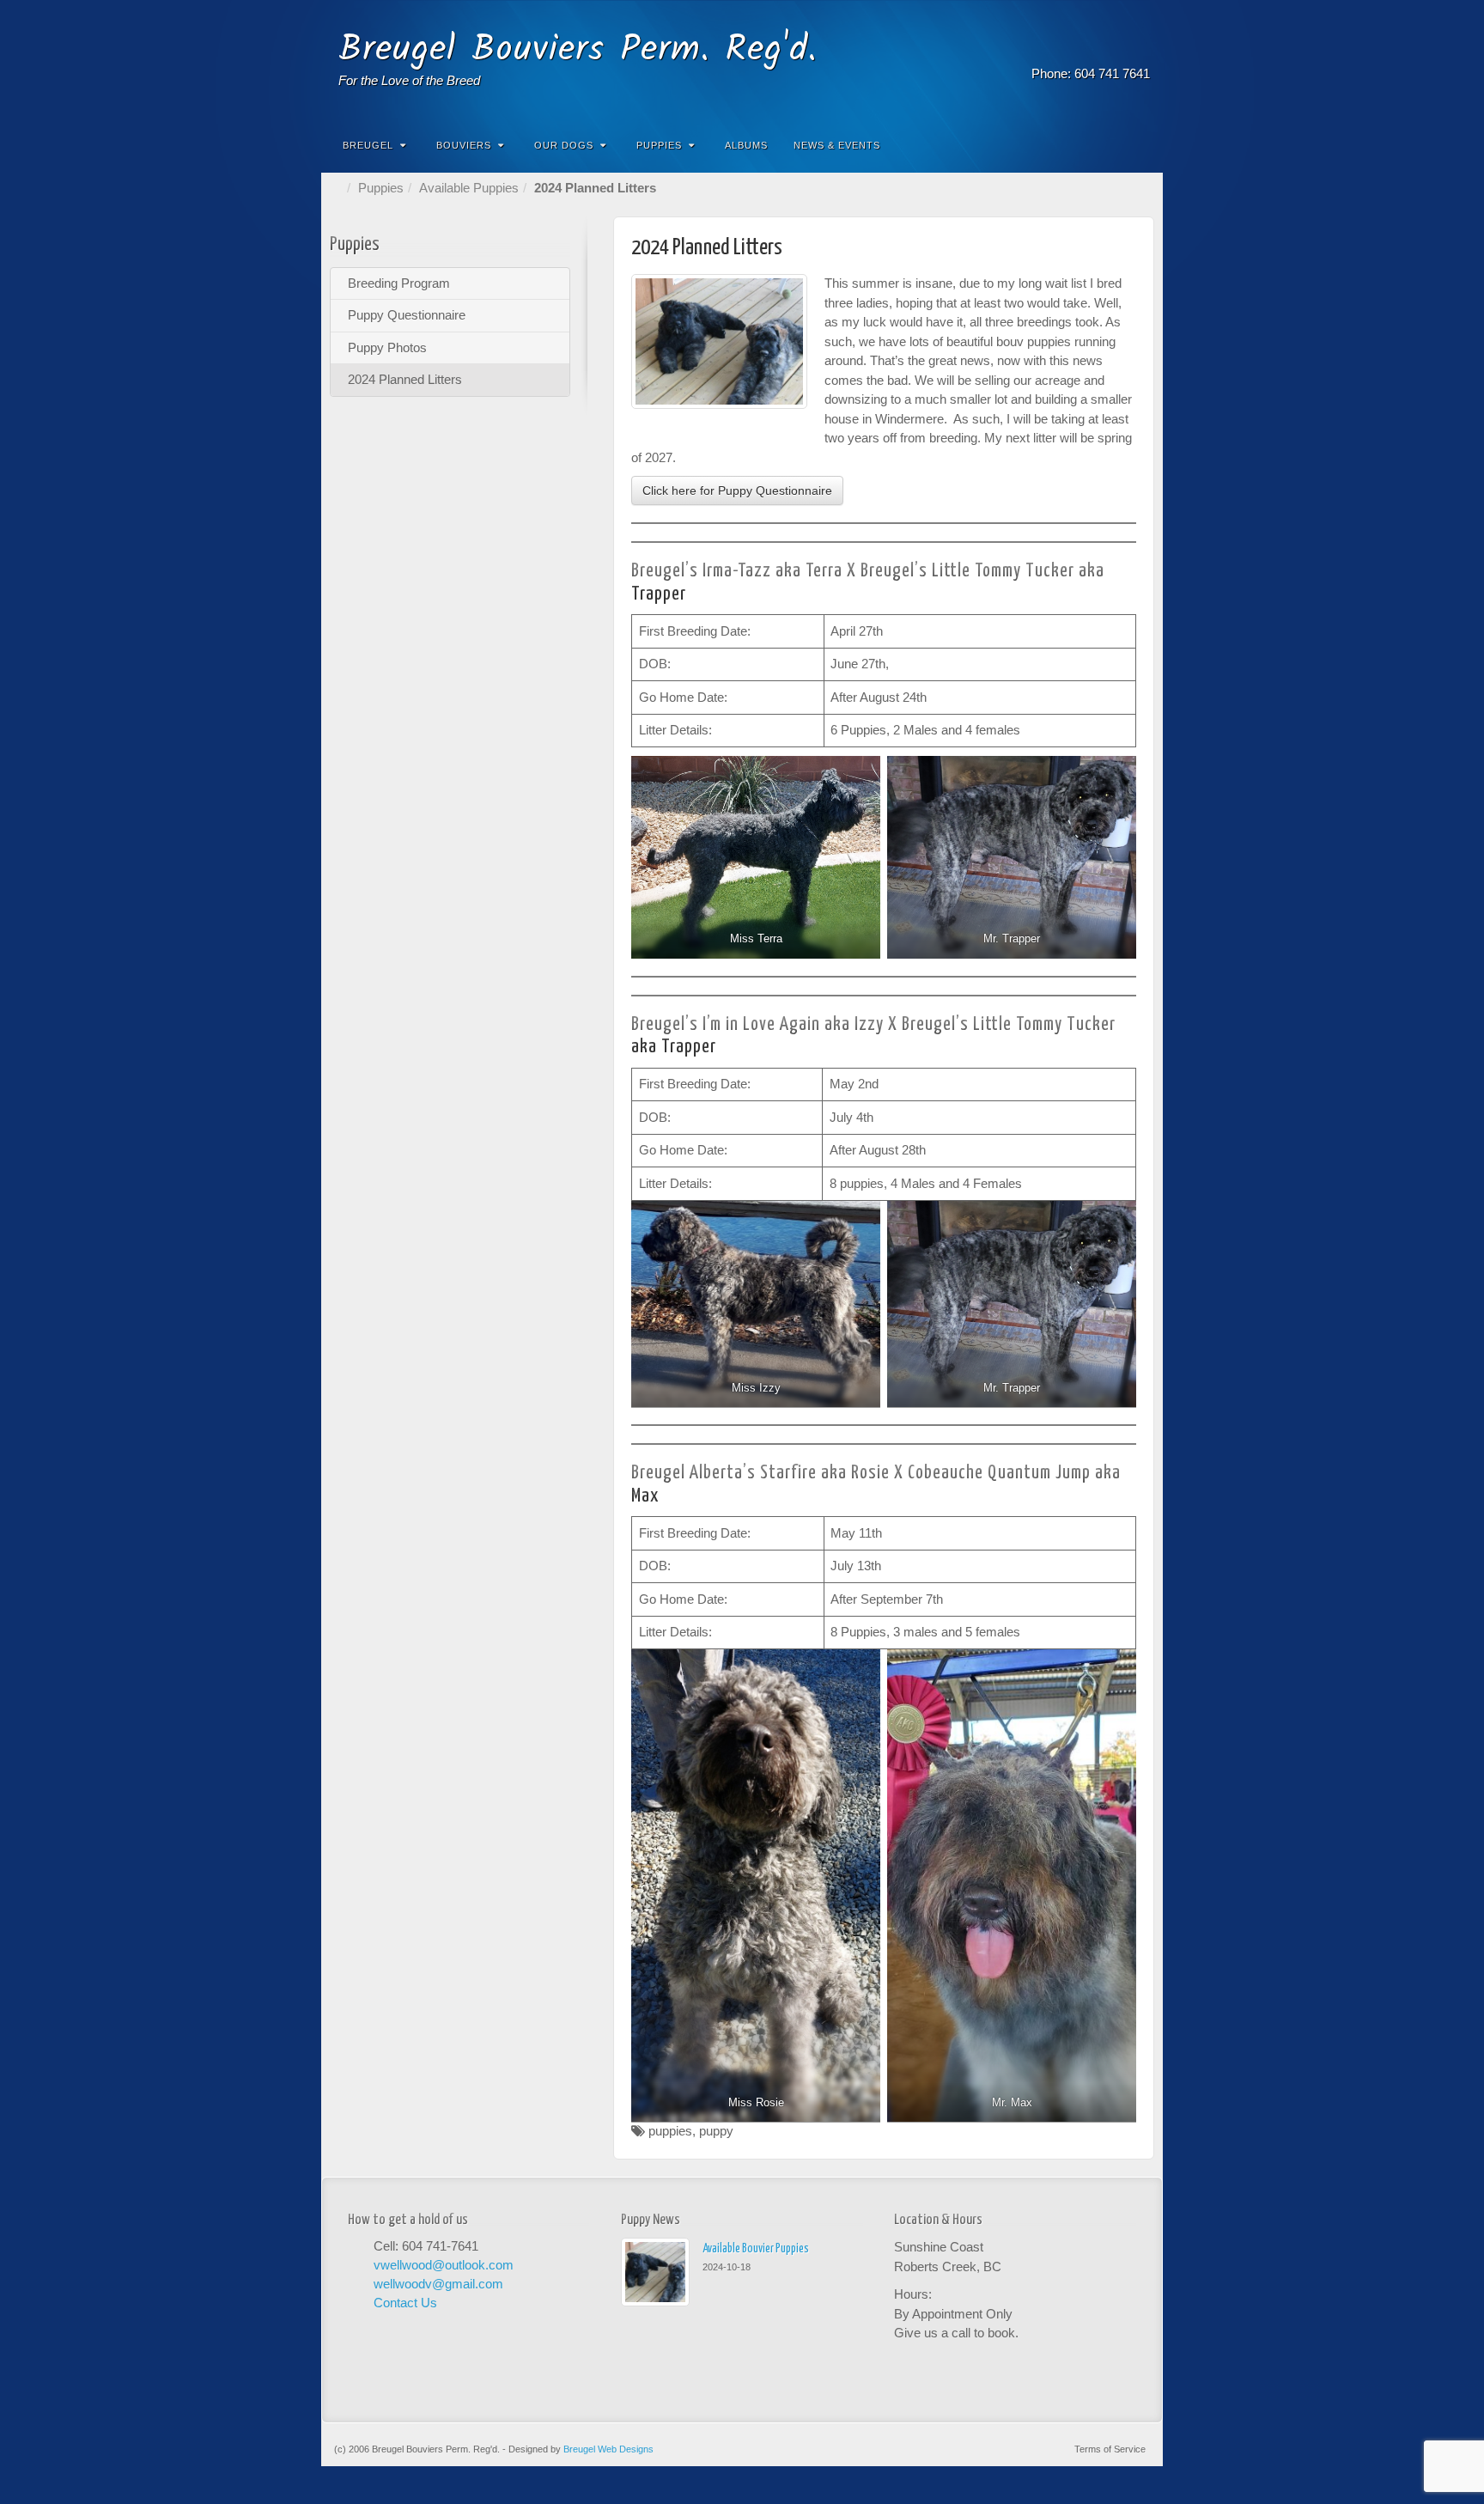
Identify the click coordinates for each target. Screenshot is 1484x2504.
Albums (746, 145)
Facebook (1092, 50)
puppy (716, 2131)
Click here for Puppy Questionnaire (737, 490)
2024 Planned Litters (405, 379)
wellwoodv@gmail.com (438, 2284)
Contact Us (405, 2303)
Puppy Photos (387, 347)
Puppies (659, 145)
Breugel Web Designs (608, 2449)
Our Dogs (564, 145)
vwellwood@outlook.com (444, 2265)
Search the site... (1139, 145)
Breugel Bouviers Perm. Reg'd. (578, 50)
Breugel (368, 145)
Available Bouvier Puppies (756, 2249)
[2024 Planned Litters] (719, 341)
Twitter (1138, 50)
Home (338, 188)
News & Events (837, 145)
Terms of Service (1110, 2449)
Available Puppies (469, 188)
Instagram (1115, 50)
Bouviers (464, 145)
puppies (670, 2131)
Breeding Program (399, 283)
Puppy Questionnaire (407, 315)
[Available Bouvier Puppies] (655, 2272)
